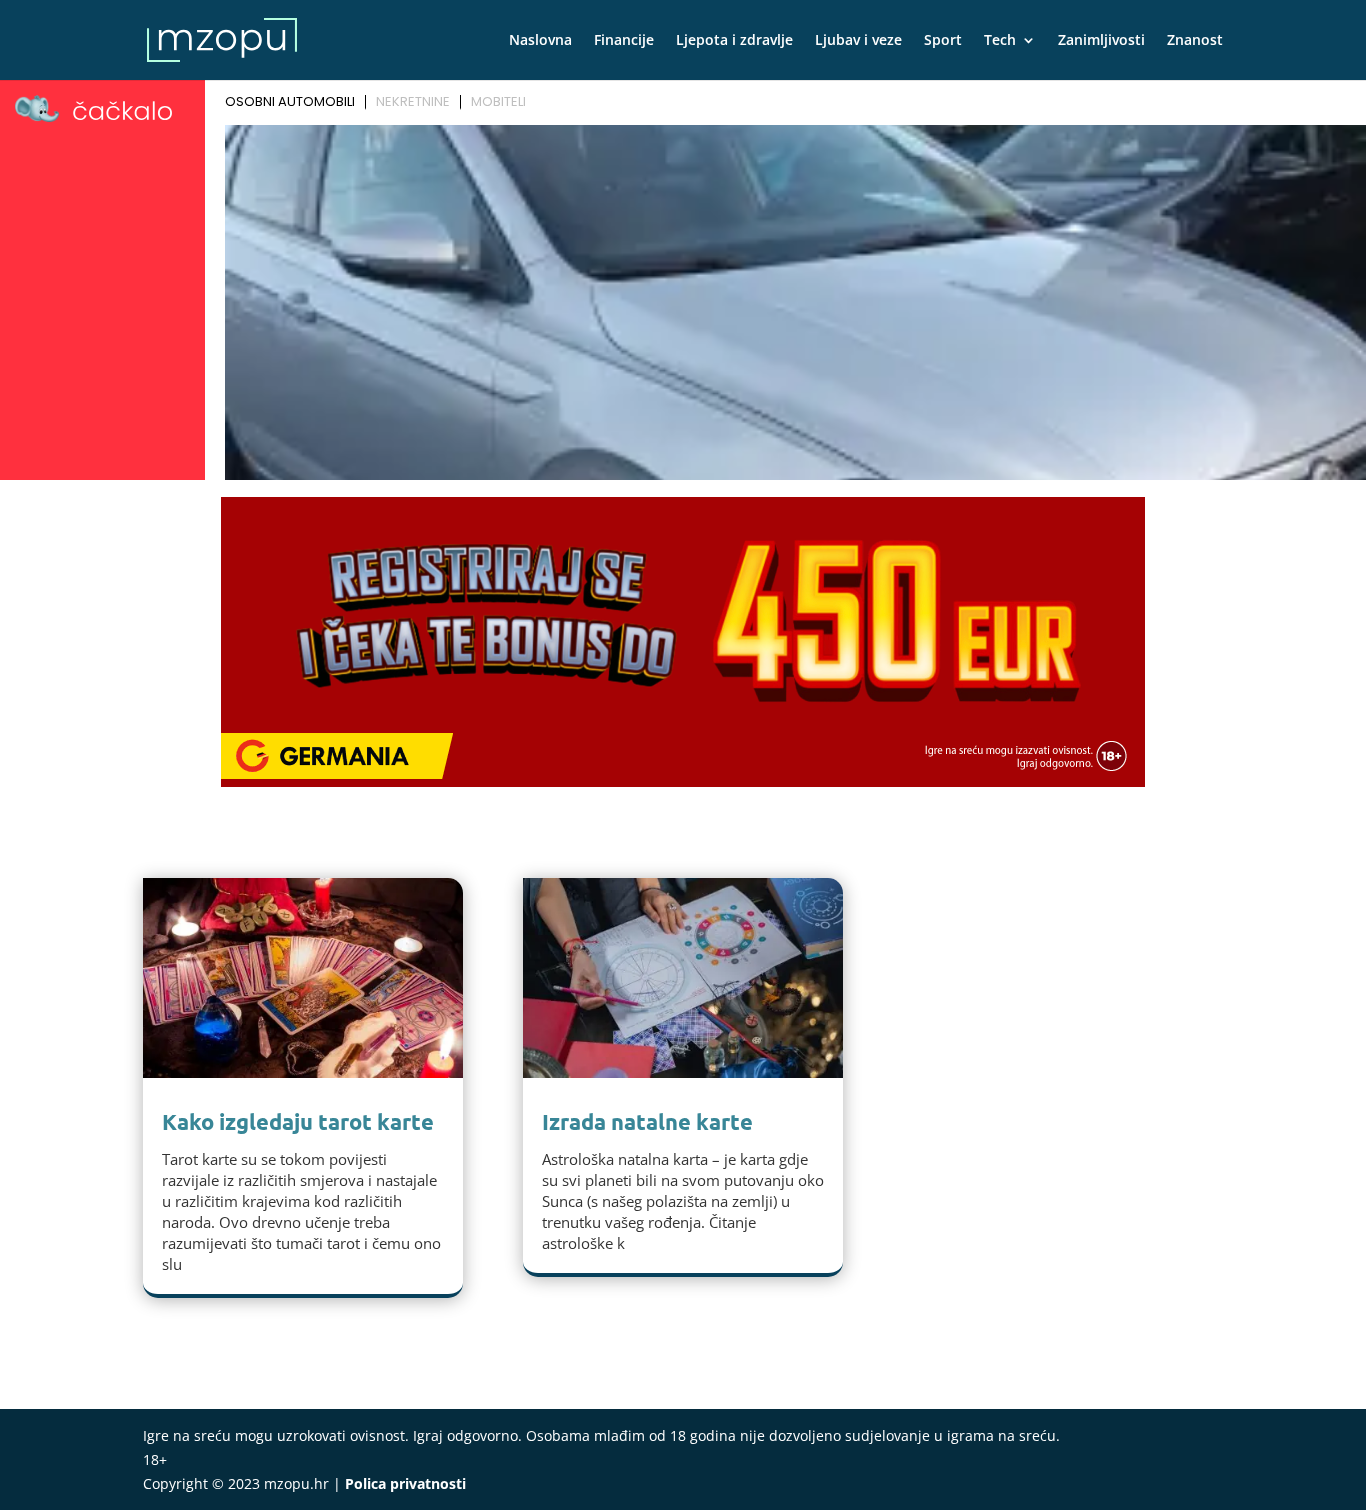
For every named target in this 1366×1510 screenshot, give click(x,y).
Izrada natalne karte (647, 1121)
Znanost (1195, 41)
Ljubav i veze (858, 41)
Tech (1000, 41)
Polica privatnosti (405, 1483)
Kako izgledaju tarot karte (298, 1121)
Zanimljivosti (1101, 41)
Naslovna (540, 41)
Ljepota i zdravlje (734, 41)
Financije (624, 41)
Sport (943, 41)
